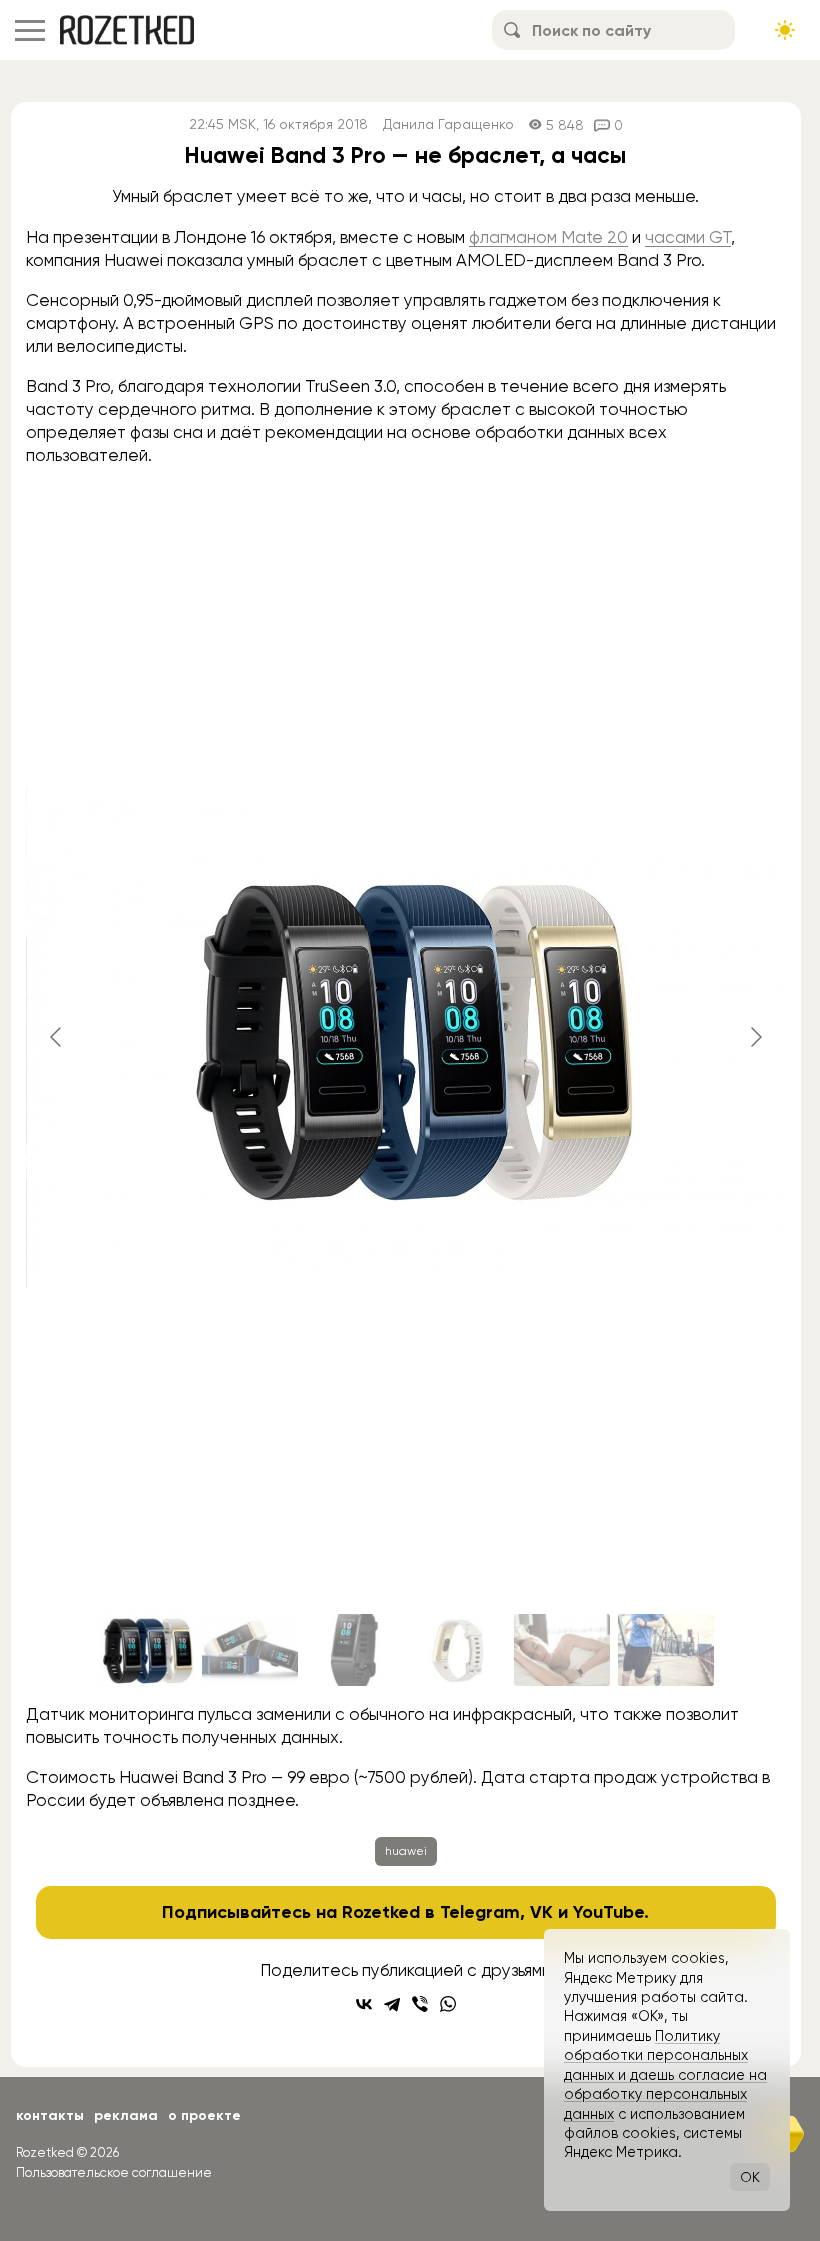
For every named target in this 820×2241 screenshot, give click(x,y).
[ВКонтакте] (364, 2004)
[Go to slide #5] (562, 1650)
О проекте (204, 2115)
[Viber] (420, 2004)
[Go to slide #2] (250, 1650)
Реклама (126, 2115)
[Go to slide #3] (354, 1650)
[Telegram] (392, 2004)
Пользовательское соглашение (114, 2172)
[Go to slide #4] (458, 1650)
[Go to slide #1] (146, 1650)
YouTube (608, 1912)
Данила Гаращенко (448, 124)
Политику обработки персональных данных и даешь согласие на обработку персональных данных (665, 2075)
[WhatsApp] (448, 2004)
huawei (406, 1851)
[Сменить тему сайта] (785, 30)
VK (541, 1912)
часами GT (688, 237)
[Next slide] (755, 1037)
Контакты (50, 2115)
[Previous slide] (57, 1037)
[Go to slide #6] (666, 1650)
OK (750, 2177)
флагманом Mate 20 (548, 237)
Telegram (480, 1912)
